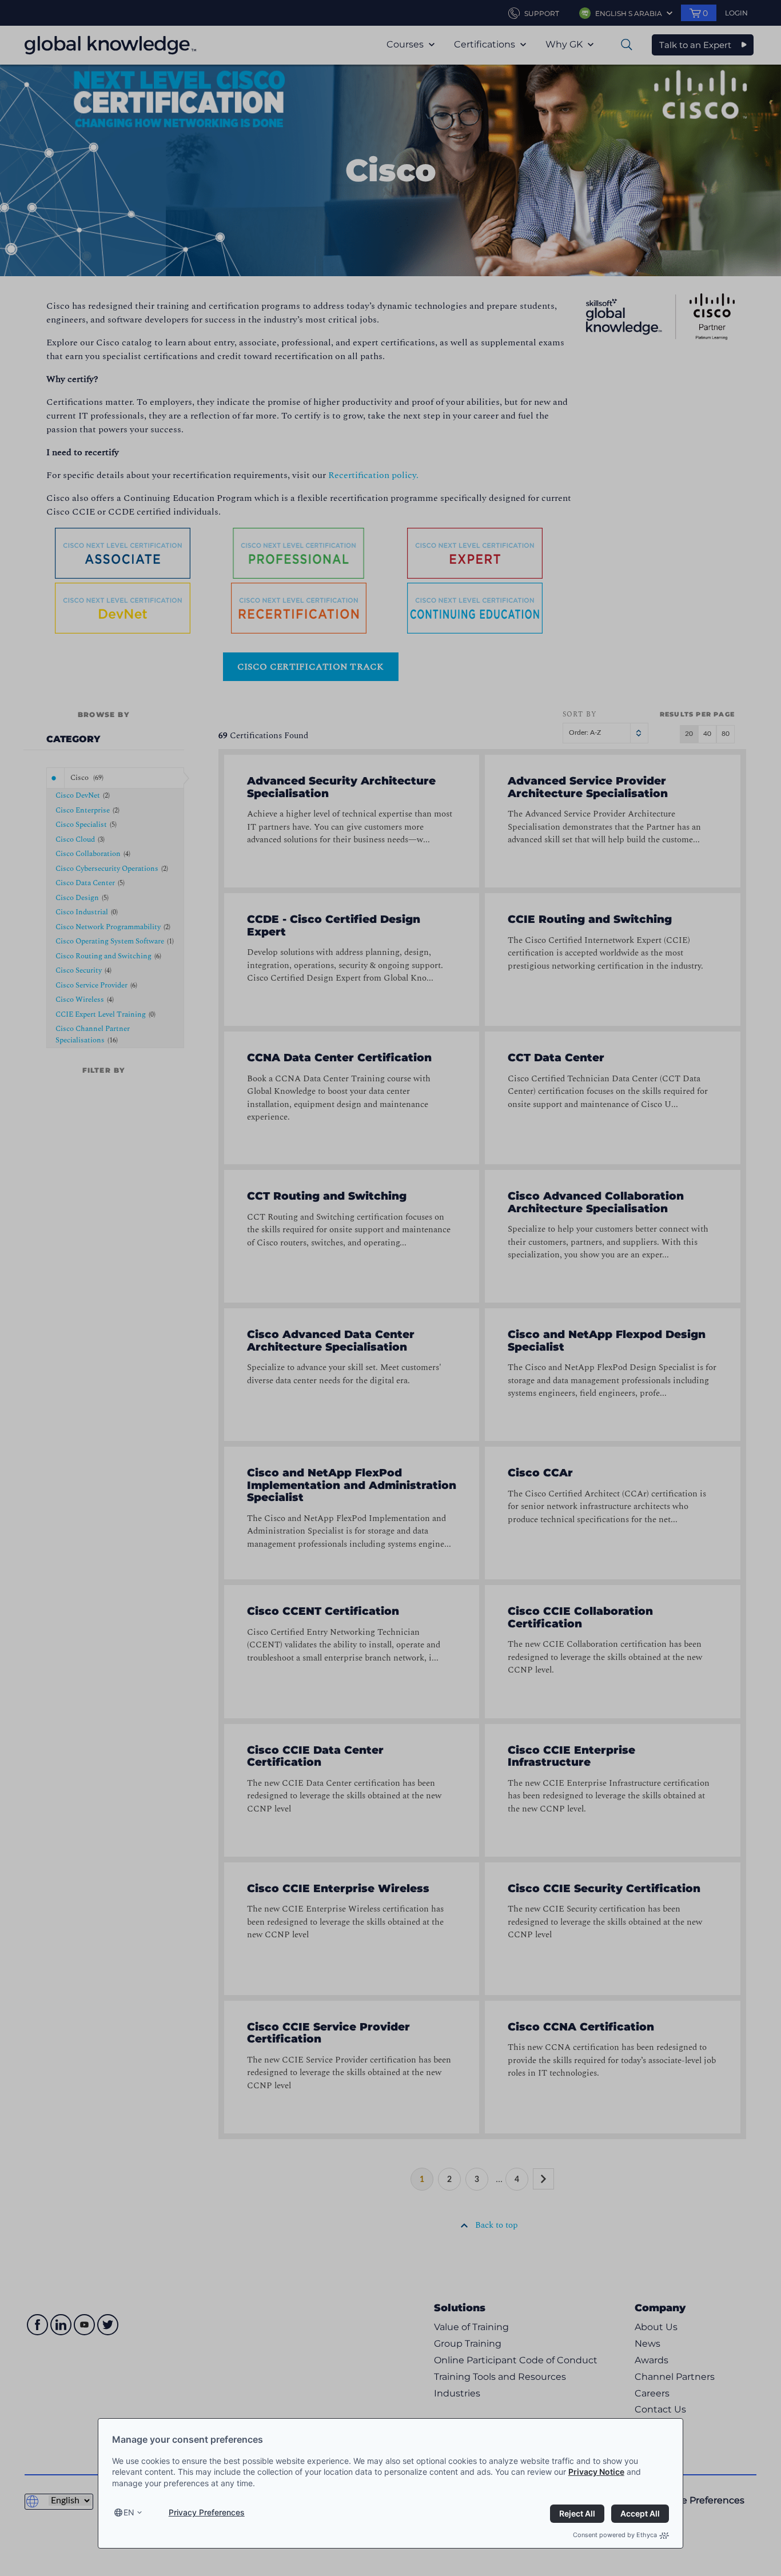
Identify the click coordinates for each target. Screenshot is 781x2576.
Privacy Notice (596, 2472)
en (129, 2512)
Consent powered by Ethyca (615, 2535)
